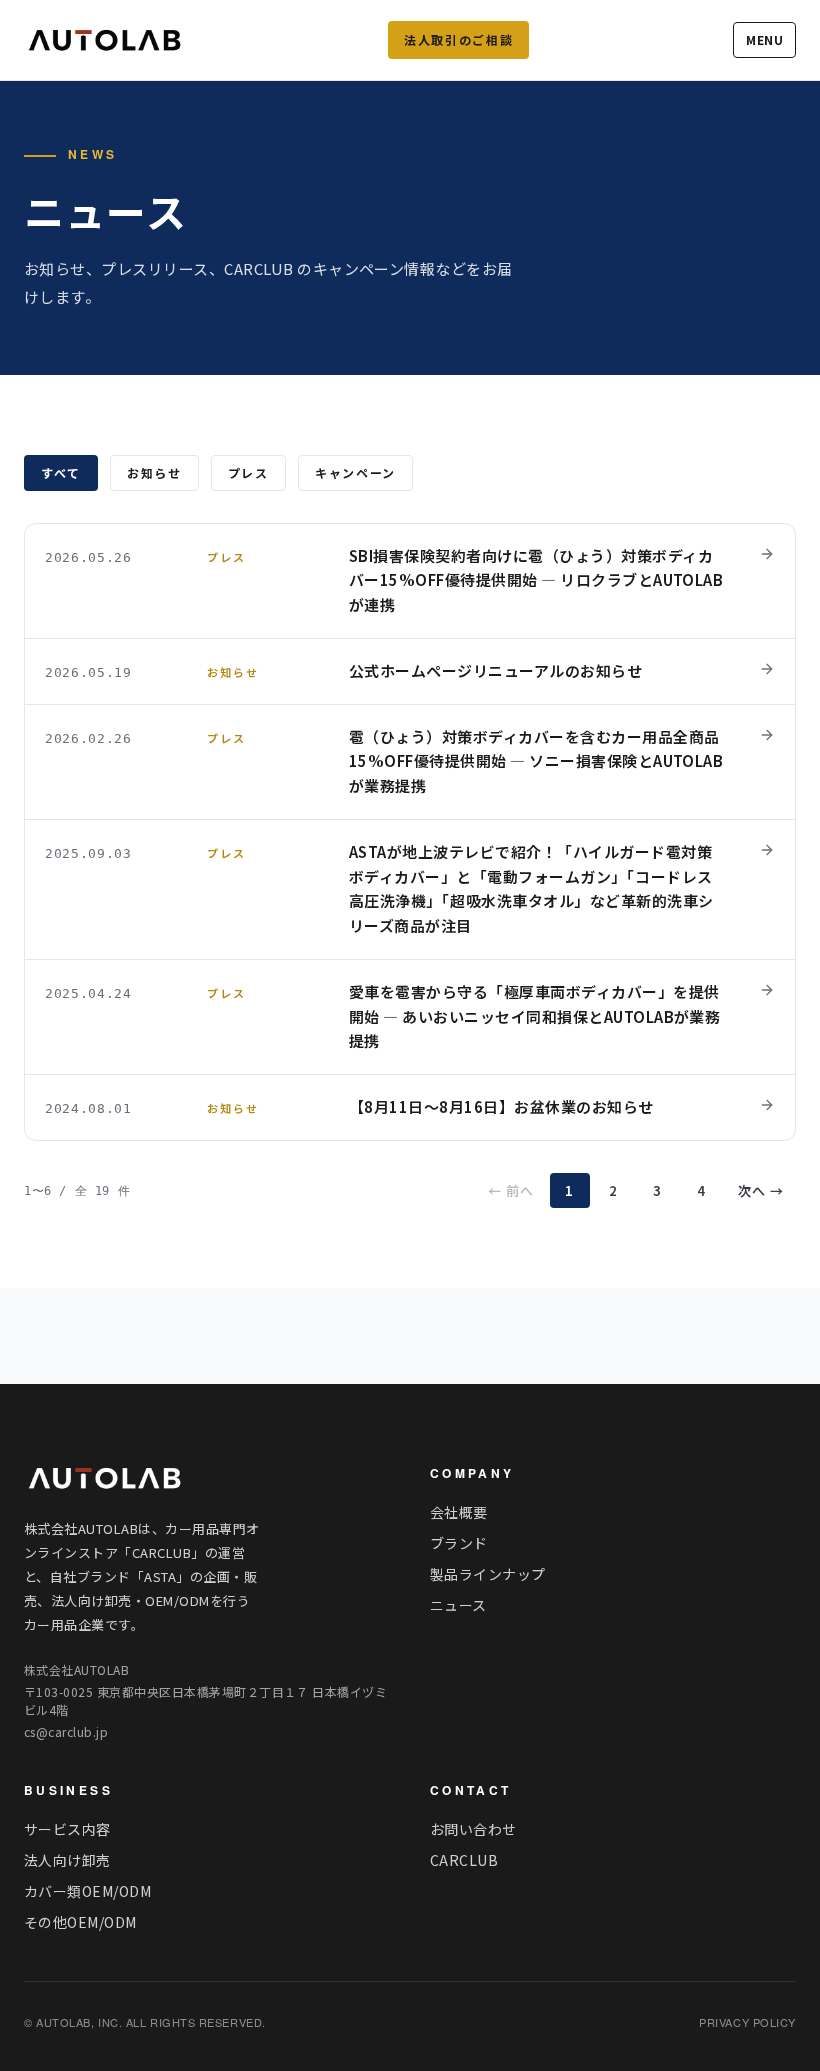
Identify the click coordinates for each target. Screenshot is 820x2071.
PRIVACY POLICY (747, 2022)
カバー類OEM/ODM (87, 1891)
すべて (61, 472)
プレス (248, 472)
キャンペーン (355, 472)
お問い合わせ (473, 1829)
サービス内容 (67, 1829)
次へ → (761, 1190)
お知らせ (154, 472)
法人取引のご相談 (458, 39)
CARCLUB (464, 1860)
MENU (764, 39)
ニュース (458, 1605)
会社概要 (459, 1512)
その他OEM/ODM (80, 1922)
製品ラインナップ (488, 1574)
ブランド (459, 1543)
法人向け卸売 (67, 1860)
